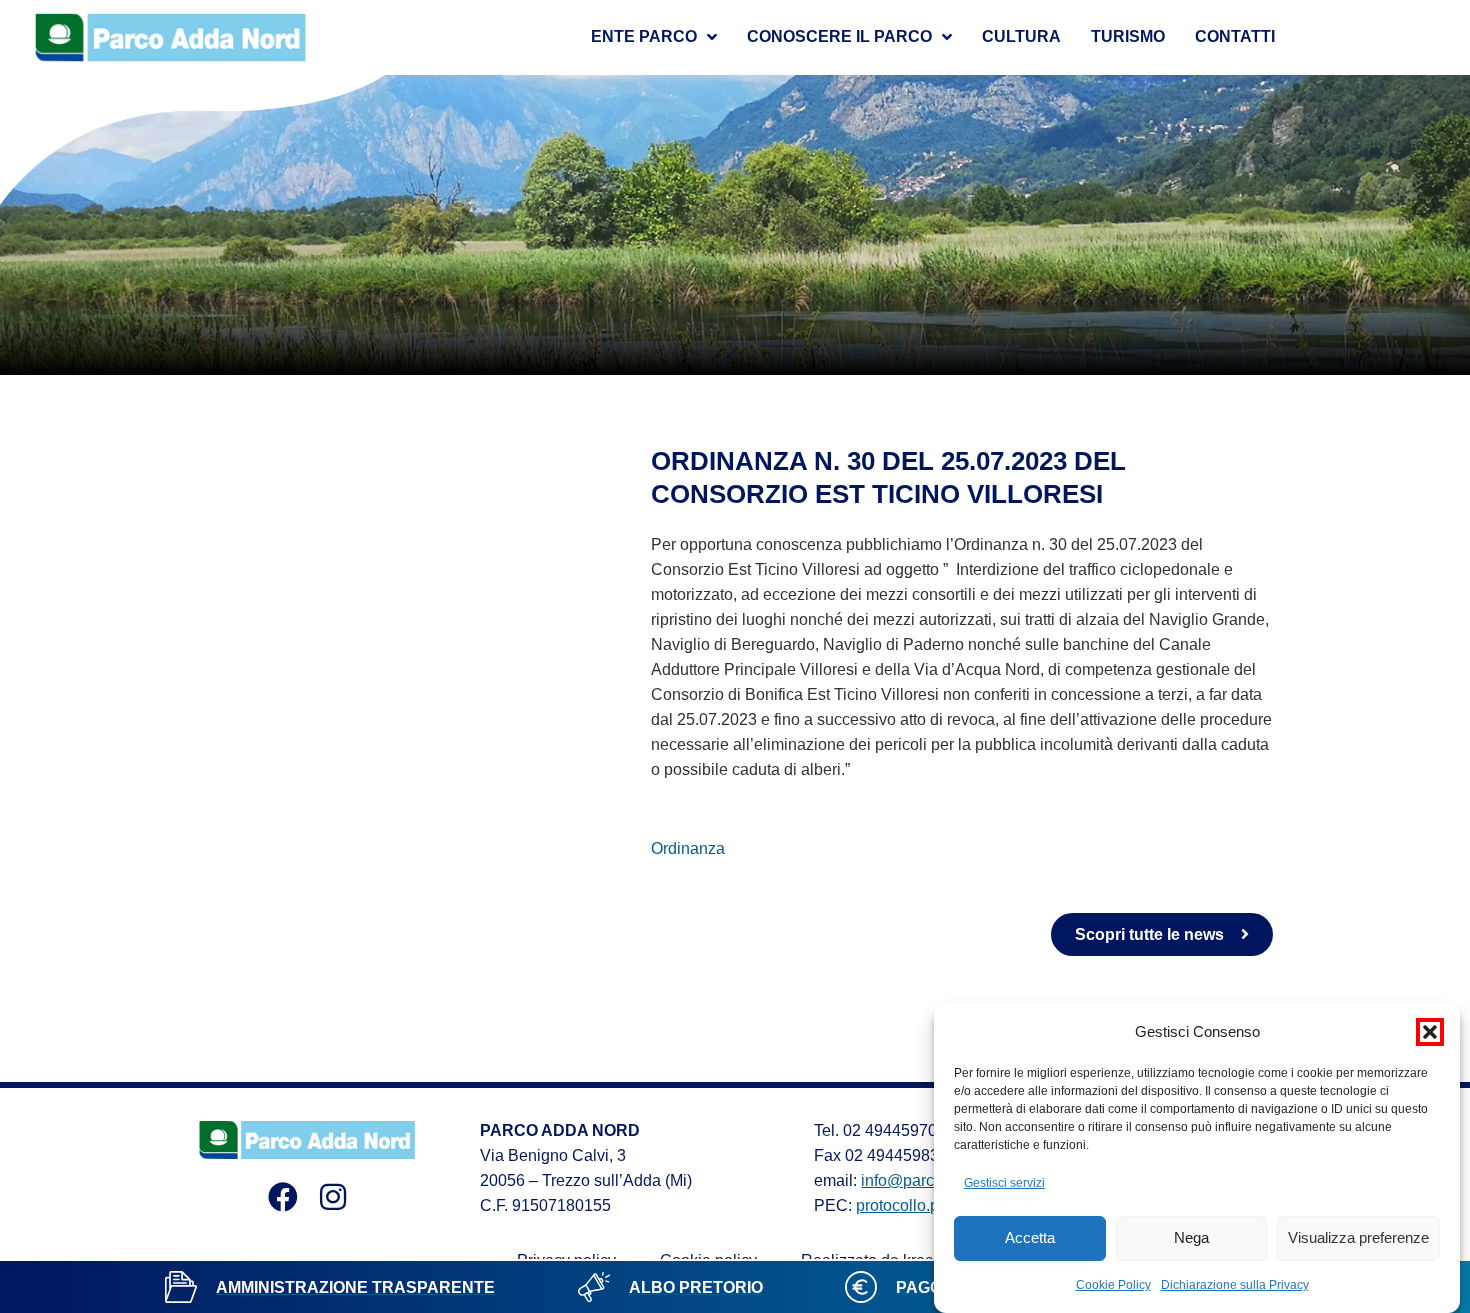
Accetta (1030, 1238)
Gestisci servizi (1004, 1183)
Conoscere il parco (839, 36)
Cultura (1021, 36)
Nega (1191, 1238)
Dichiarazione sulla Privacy (1235, 1285)
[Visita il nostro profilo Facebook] (283, 1197)
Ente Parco (644, 36)
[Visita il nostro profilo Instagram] (333, 1197)
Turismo (1128, 36)
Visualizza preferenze (1358, 1238)
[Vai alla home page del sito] (171, 37)
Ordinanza (688, 848)
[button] (1430, 1032)
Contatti (1235, 36)
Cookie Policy (1113, 1285)
